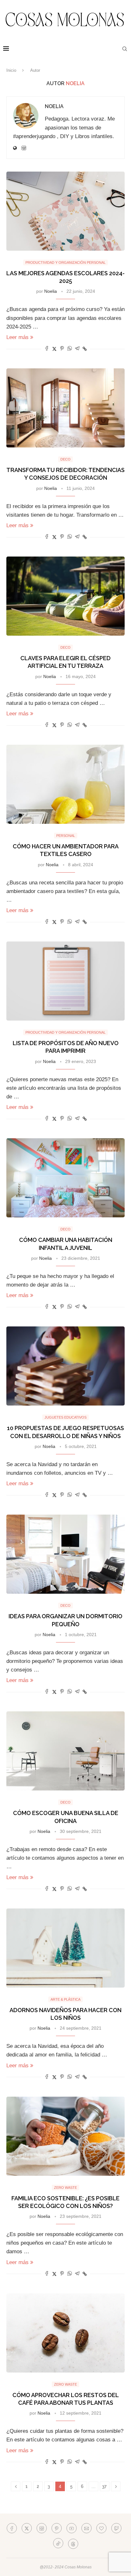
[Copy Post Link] (85, 349)
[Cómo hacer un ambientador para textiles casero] (65, 784)
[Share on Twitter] (54, 349)
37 (104, 2486)
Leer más (17, 337)
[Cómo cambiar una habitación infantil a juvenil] (65, 1178)
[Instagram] (42, 2528)
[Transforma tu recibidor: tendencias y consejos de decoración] (65, 408)
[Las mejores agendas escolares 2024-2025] (65, 211)
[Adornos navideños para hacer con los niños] (65, 1948)
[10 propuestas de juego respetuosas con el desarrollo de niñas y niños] (65, 1366)
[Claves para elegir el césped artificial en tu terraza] (65, 596)
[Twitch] (116, 2528)
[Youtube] (72, 2528)
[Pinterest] (57, 2528)
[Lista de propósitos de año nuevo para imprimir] (65, 981)
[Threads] (73, 2543)
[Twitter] (27, 2528)
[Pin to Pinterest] (62, 349)
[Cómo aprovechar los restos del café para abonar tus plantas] (65, 2333)
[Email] (86, 2528)
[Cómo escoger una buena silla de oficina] (65, 1751)
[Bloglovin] (101, 2528)
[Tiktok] (58, 2543)
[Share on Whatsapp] (70, 349)
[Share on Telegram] (77, 349)
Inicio (11, 70)
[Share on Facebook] (47, 349)
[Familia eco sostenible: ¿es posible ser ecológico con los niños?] (65, 2136)
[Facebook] (12, 2528)
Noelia (54, 106)
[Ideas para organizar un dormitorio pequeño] (65, 1554)
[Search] (125, 49)
